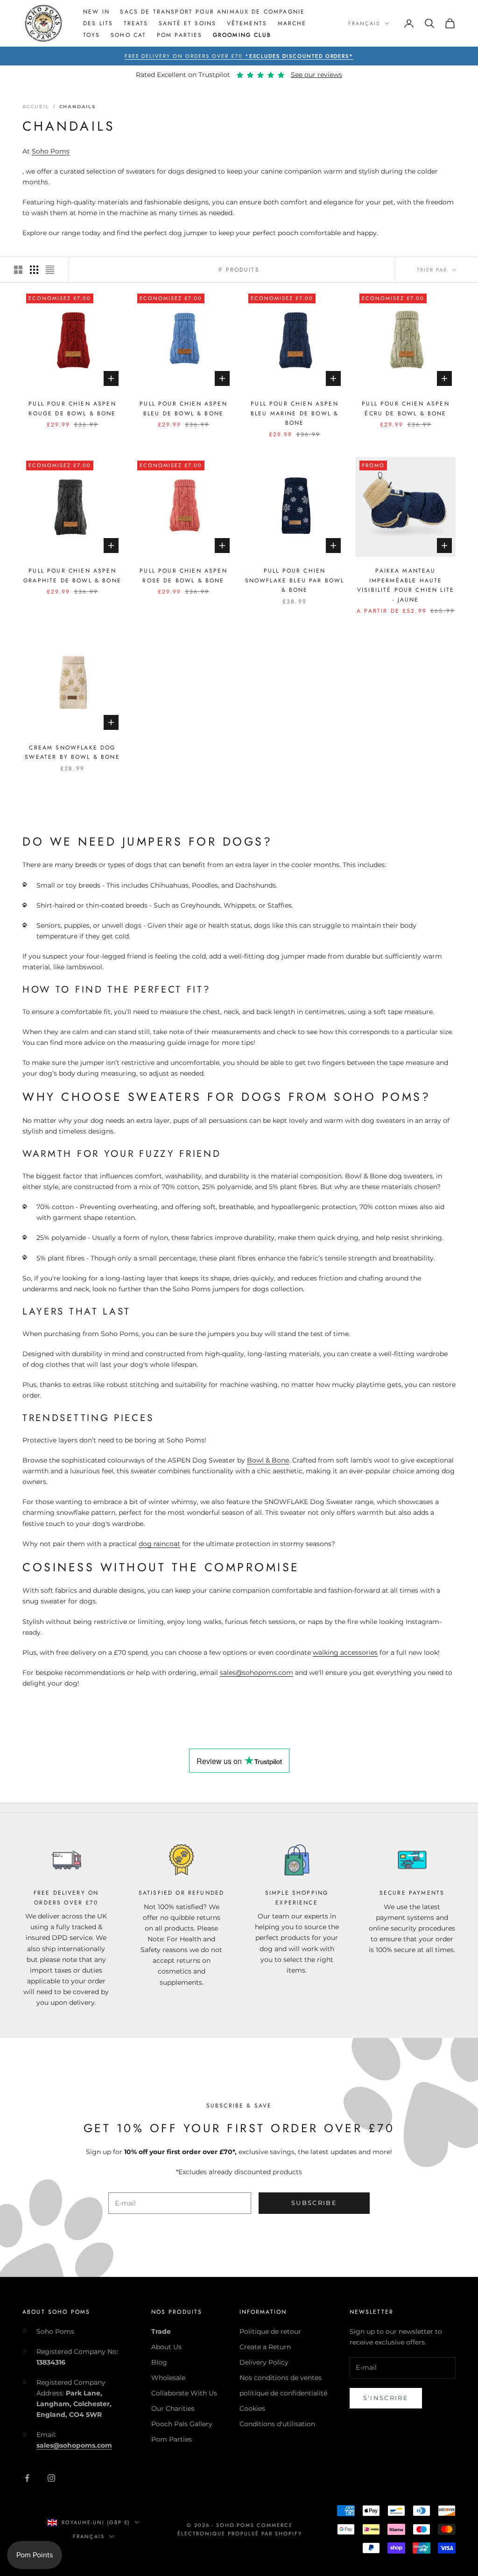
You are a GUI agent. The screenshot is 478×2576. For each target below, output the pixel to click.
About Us (166, 2347)
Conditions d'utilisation (277, 2424)
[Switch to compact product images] (50, 270)
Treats (136, 23)
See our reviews (316, 75)
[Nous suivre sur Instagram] (51, 2478)
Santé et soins (187, 23)
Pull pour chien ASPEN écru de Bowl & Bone (405, 408)
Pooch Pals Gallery (182, 2424)
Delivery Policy (264, 2362)
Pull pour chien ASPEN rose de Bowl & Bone (183, 575)
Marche (292, 23)
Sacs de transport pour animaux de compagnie (212, 12)
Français (364, 23)
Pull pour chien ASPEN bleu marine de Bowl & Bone (295, 413)
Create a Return (265, 2347)
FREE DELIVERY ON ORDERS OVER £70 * (239, 56)
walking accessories (345, 1652)
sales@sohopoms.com (257, 1673)
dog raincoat (159, 1544)
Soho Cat (128, 35)
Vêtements (247, 23)
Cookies (252, 2408)
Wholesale (168, 2378)
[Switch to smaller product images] (34, 270)
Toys (92, 35)
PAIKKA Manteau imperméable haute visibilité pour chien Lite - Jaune (406, 585)
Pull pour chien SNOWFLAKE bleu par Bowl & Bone (295, 580)
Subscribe (314, 2203)
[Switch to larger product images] (18, 270)
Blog (159, 2362)
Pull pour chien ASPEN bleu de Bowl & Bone (183, 408)
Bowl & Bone (268, 1460)
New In (96, 12)
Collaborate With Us (184, 2393)
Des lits (98, 23)
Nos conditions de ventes (281, 2378)
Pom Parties (180, 35)
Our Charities (173, 2408)
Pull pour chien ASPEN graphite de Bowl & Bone (72, 575)
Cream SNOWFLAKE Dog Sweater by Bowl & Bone (72, 752)
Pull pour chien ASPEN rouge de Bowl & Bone (72, 408)
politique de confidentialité (283, 2393)
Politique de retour (270, 2331)
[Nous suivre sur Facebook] (27, 2478)
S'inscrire (386, 2398)
